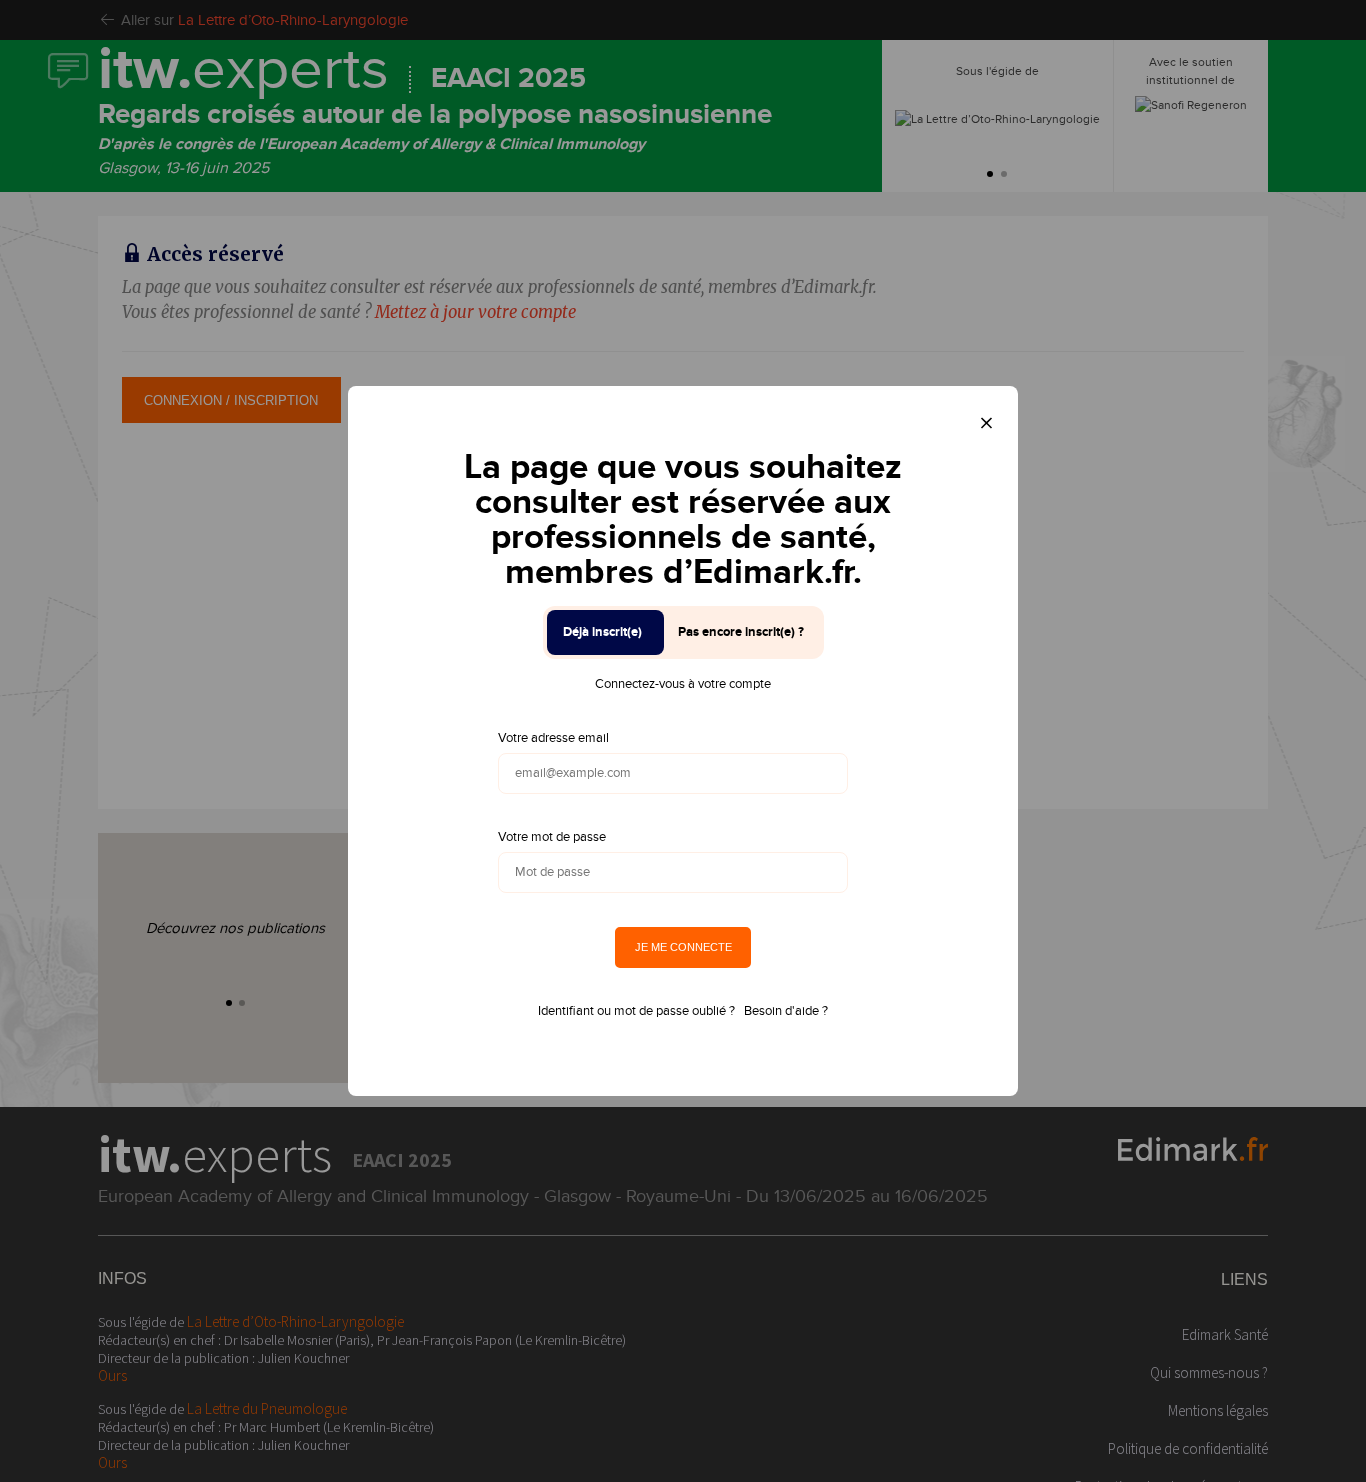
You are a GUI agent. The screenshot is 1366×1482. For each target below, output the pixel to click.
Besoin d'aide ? (786, 1011)
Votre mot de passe (552, 837)
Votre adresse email (553, 738)
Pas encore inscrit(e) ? (741, 632)
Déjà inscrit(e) (602, 632)
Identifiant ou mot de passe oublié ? (636, 1011)
